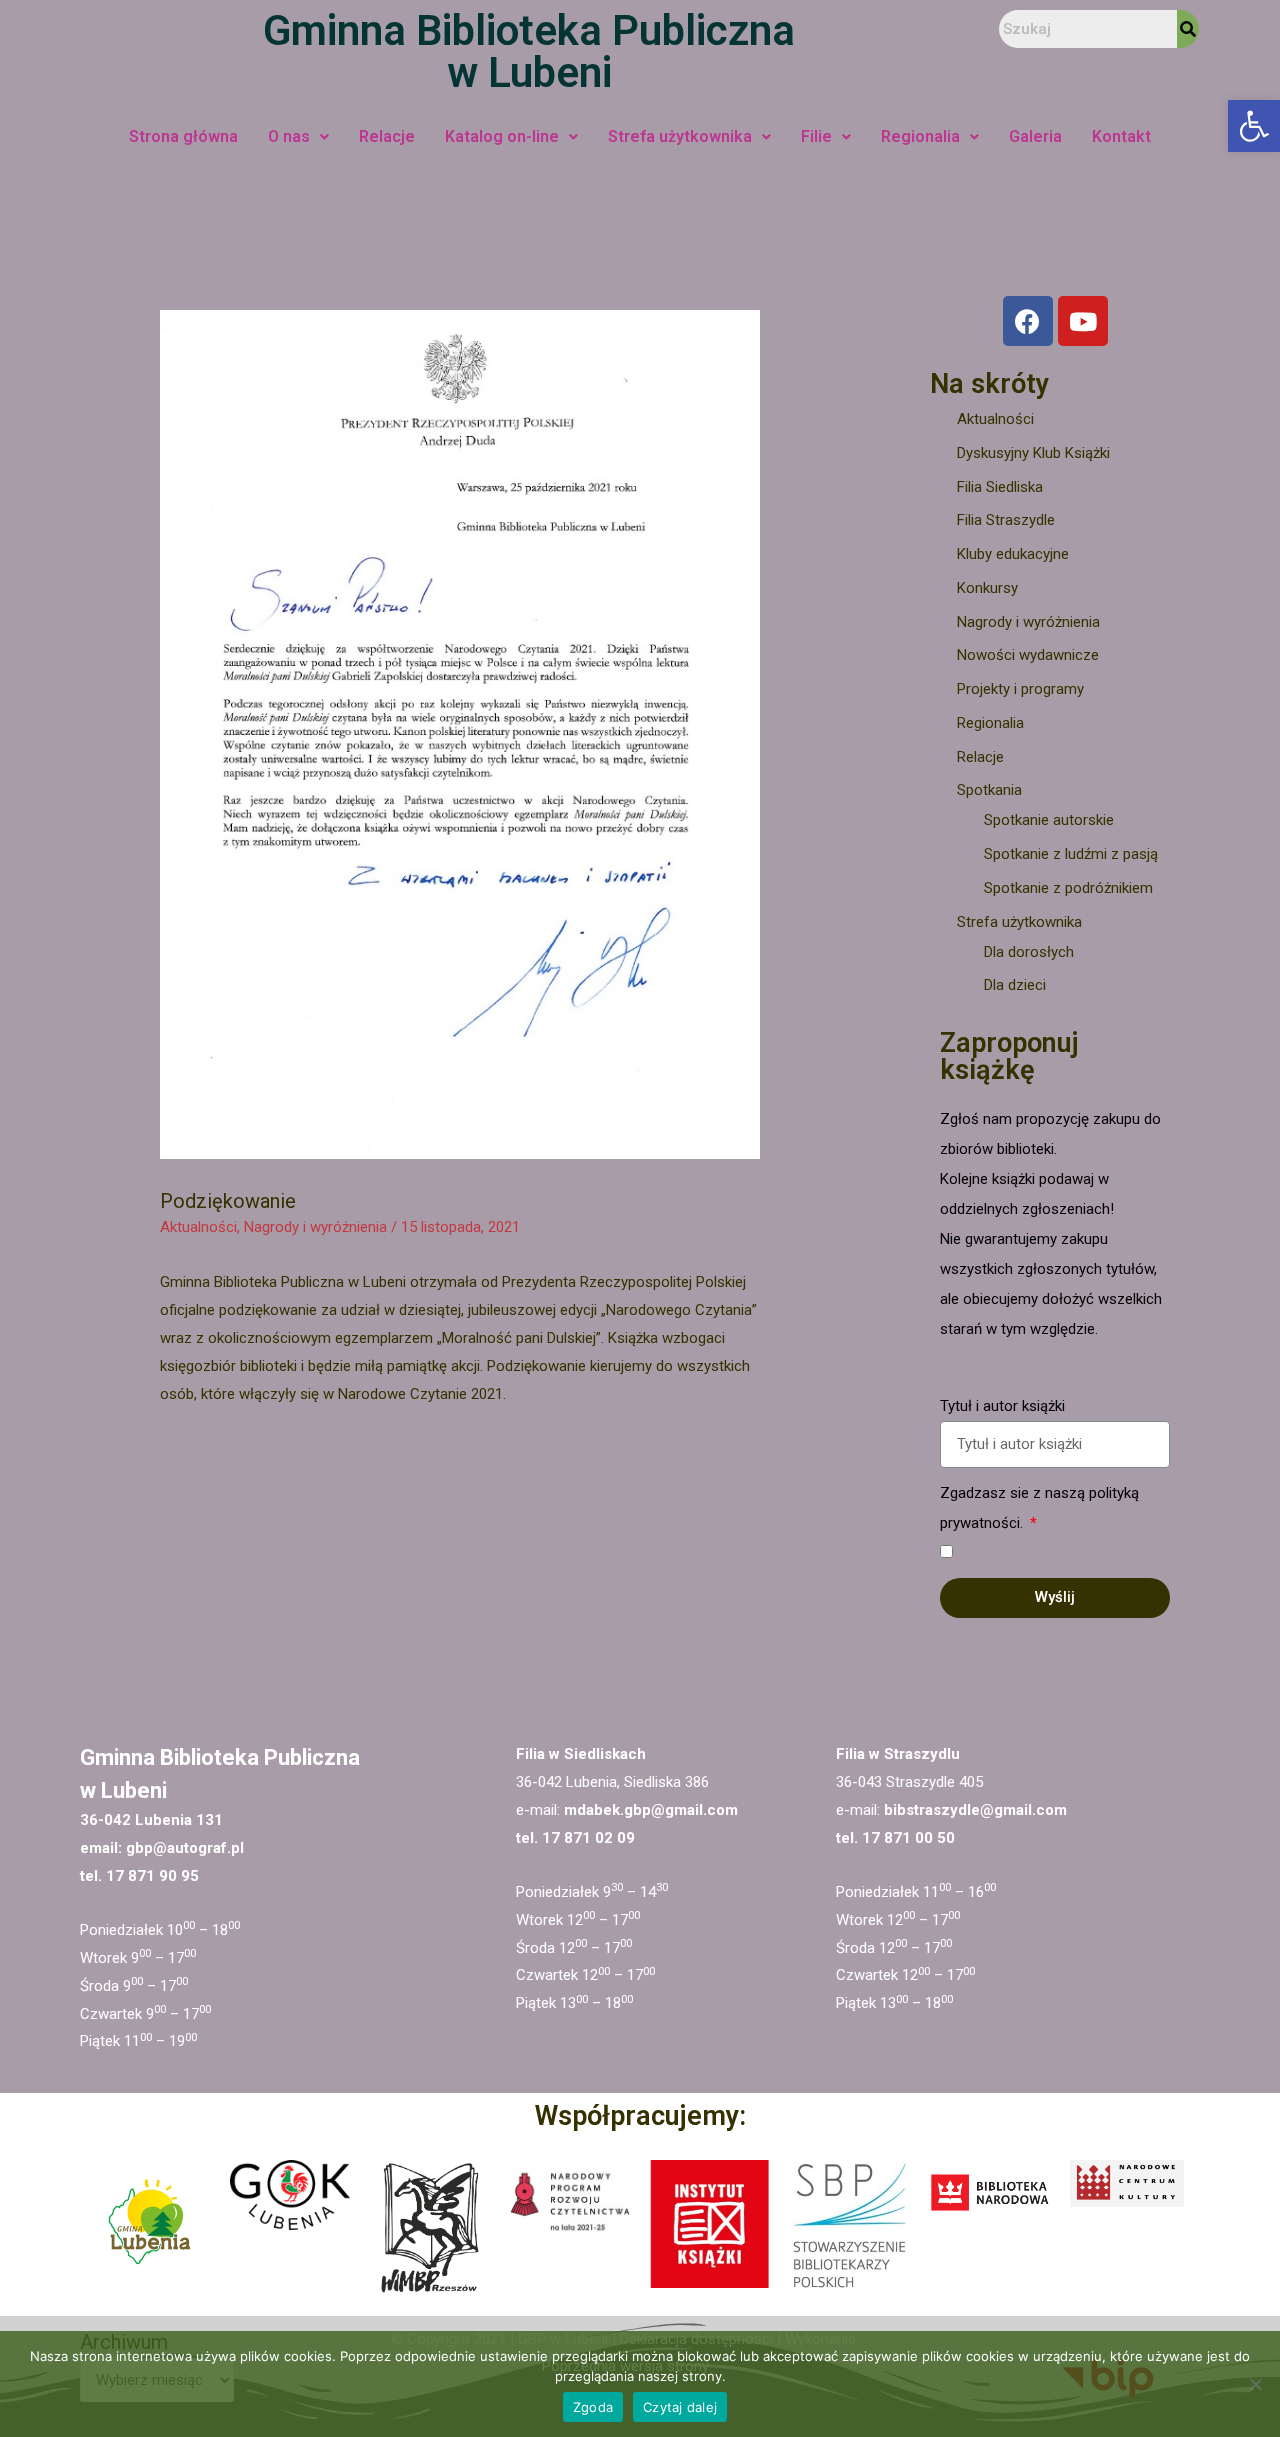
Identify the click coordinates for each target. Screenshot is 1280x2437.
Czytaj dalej (680, 2407)
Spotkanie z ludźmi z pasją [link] (1071, 854)
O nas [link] (289, 136)
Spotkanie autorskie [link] (1049, 820)
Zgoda (593, 2407)
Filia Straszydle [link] (1006, 520)
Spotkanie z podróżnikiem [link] (1068, 888)
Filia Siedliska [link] (1000, 487)
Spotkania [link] (989, 790)
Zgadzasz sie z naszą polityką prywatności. (1039, 1508)
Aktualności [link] (198, 1227)
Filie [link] (816, 136)
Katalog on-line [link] (502, 136)
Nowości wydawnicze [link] (1028, 655)
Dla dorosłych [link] (1029, 952)
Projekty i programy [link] (1020, 689)
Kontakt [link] (1121, 136)
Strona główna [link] (183, 136)
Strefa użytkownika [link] (680, 136)
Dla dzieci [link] (1015, 985)
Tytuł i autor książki (1002, 1406)
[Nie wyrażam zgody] (1255, 2384)
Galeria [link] (1035, 136)
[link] (1254, 126)
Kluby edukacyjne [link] (1013, 554)
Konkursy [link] (987, 588)
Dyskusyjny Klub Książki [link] (1033, 453)
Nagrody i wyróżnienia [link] (315, 1227)
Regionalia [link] (920, 136)
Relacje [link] (387, 136)
